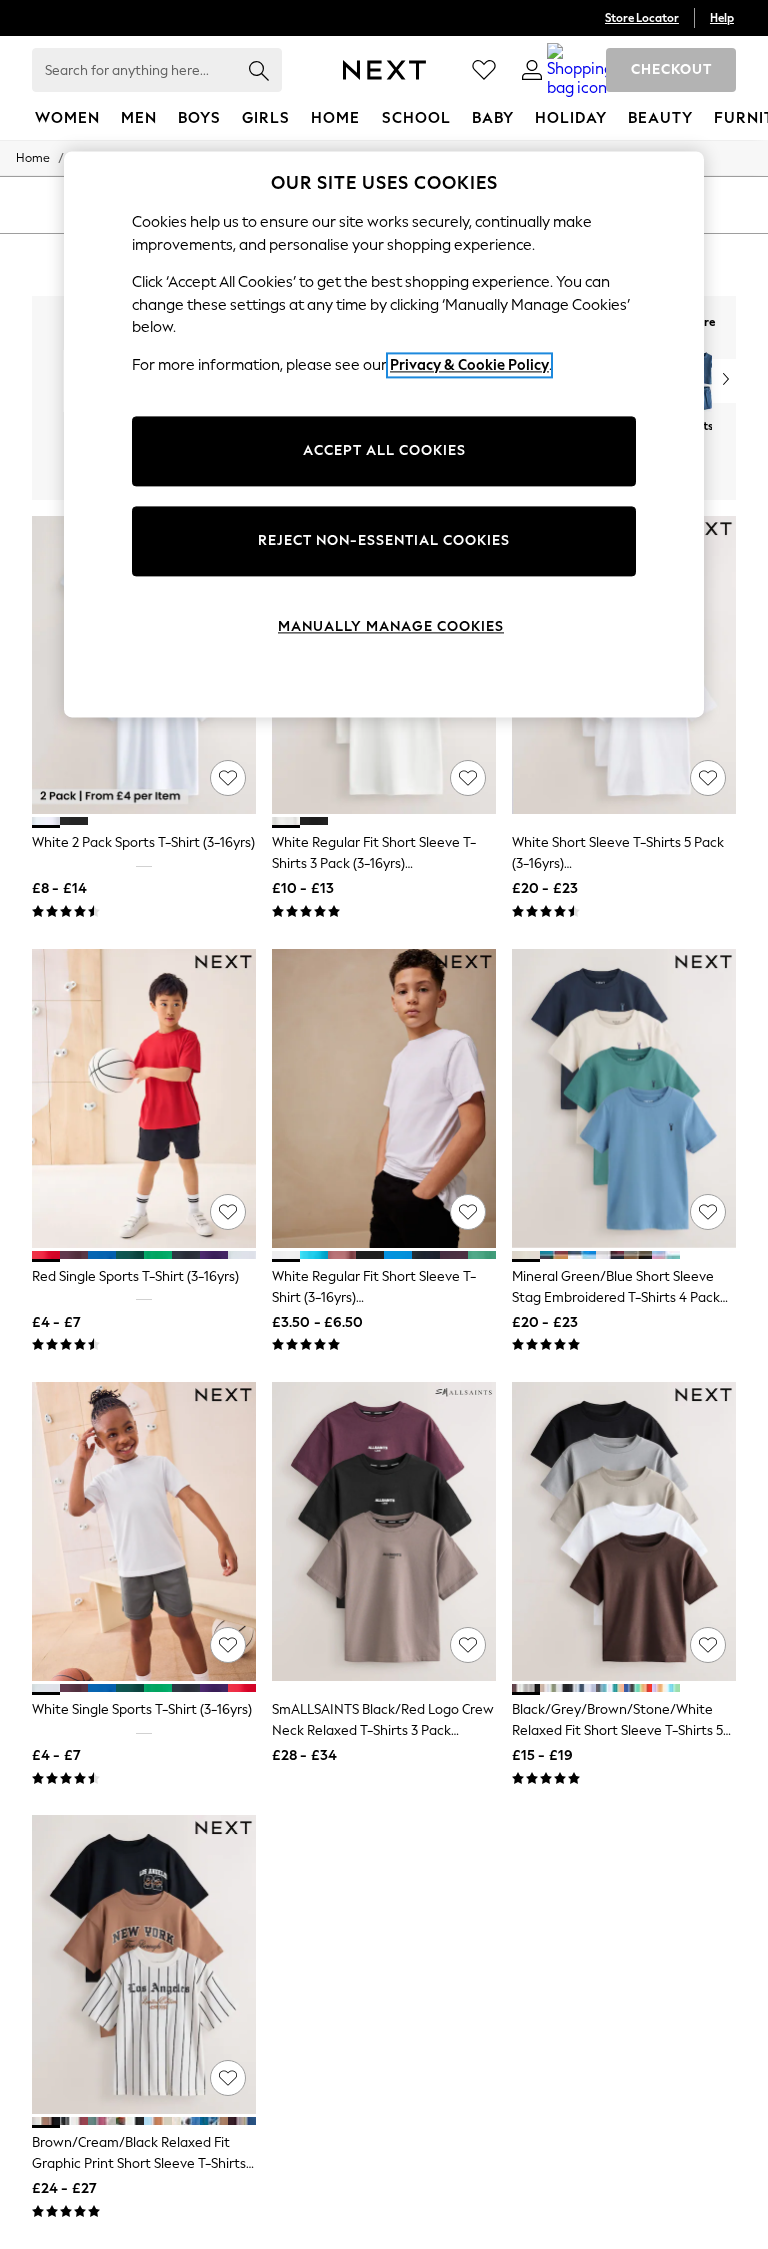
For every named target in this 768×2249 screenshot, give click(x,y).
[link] (532, 70)
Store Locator (642, 18)
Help (722, 18)
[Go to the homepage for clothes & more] (384, 70)
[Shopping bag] (580, 70)
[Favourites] (484, 70)
